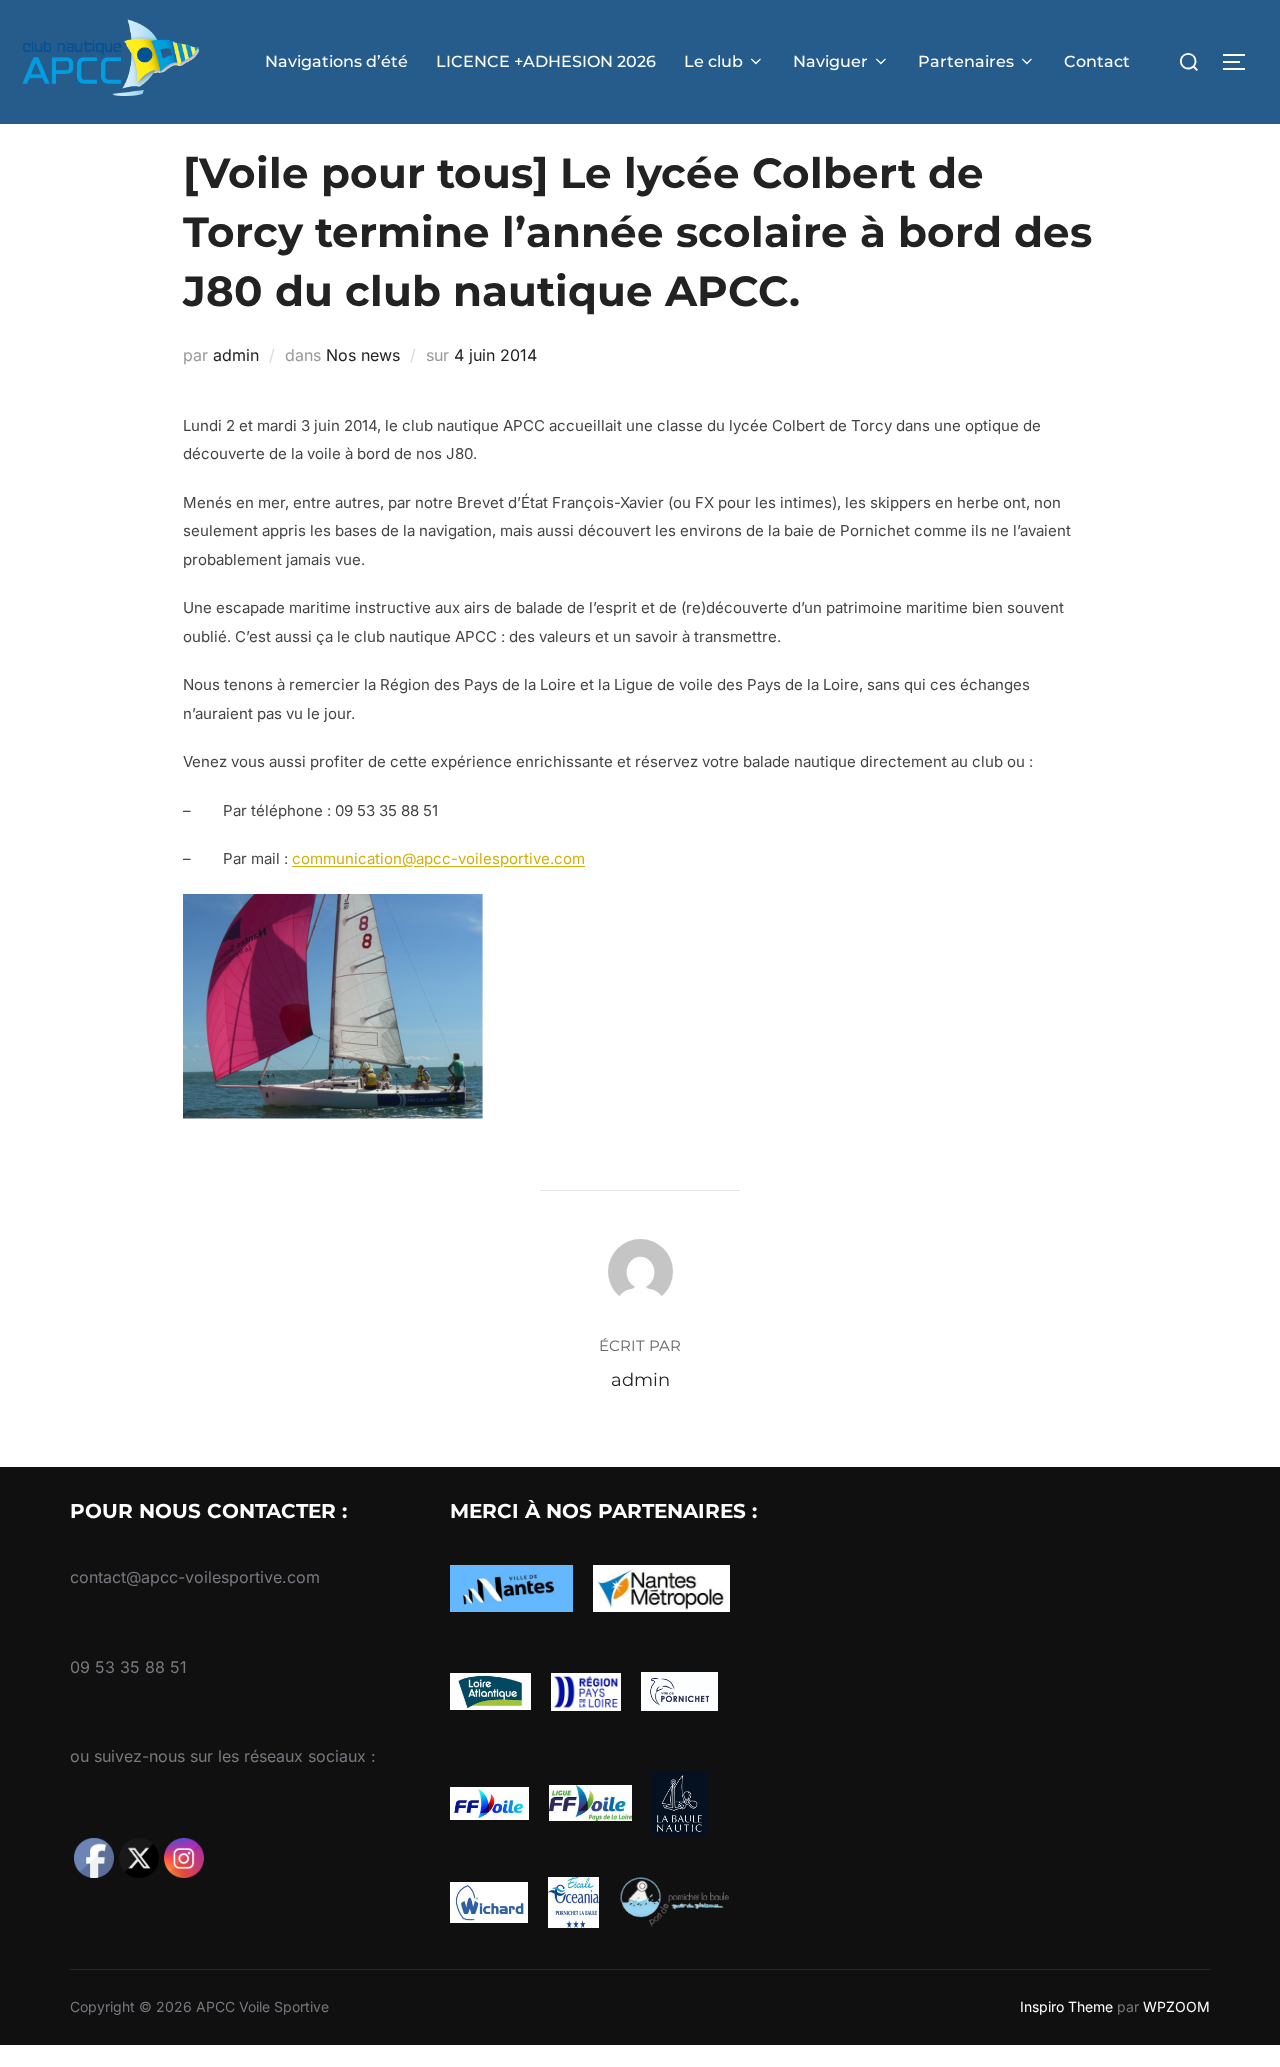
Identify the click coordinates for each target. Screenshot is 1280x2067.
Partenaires (966, 61)
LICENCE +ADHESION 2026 (546, 61)
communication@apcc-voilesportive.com (438, 858)
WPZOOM (1176, 2006)
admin (236, 355)
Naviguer (830, 61)
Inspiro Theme (1066, 2006)
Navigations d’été (336, 61)
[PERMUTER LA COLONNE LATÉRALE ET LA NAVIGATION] (1241, 62)
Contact (1097, 61)
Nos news (363, 355)
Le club (713, 61)
